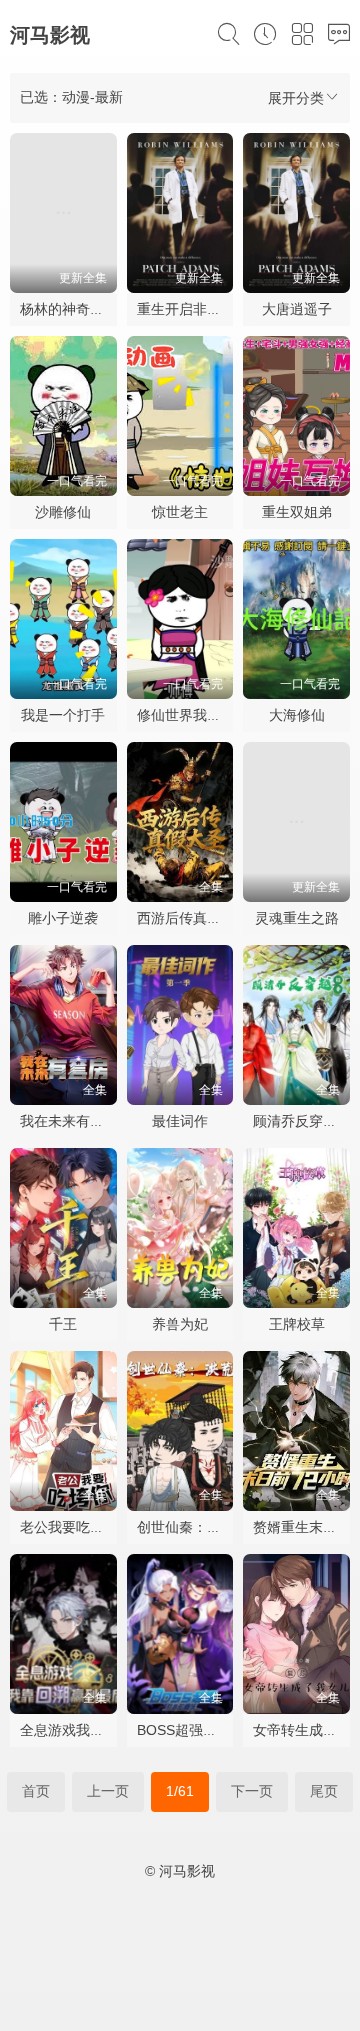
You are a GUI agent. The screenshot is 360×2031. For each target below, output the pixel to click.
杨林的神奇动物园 (76, 309)
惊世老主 (180, 512)
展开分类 (296, 98)
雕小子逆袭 (63, 918)
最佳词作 (180, 1121)
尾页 (324, 1791)
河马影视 (50, 35)
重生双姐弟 (297, 512)
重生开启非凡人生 (193, 309)
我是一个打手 (63, 715)
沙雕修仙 (63, 512)
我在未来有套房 (69, 1121)
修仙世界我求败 (186, 715)
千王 (63, 1324)
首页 (36, 1791)
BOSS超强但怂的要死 (205, 1730)
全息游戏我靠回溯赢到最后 (104, 1730)
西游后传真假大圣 (193, 918)
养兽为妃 (180, 1324)
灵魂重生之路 (297, 918)
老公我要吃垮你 (69, 1527)
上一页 (108, 1791)
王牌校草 (297, 1324)
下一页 (252, 1791)
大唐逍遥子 (297, 309)
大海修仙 (297, 715)
